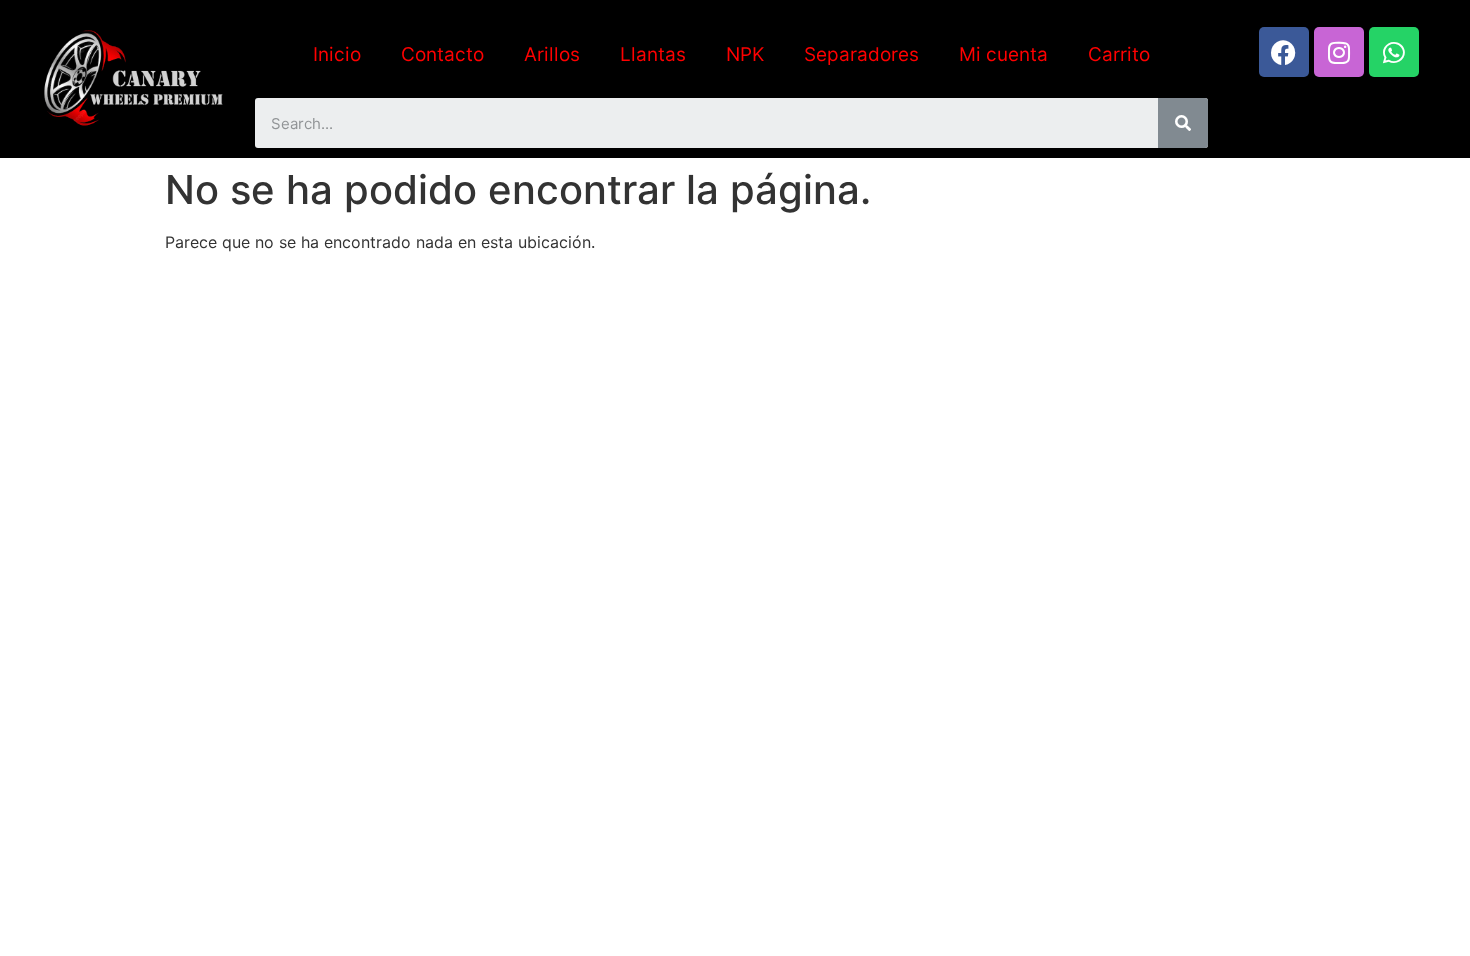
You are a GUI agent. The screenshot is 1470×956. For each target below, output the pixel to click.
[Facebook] (1284, 52)
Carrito (1119, 54)
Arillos (552, 54)
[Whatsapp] (1394, 52)
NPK (745, 54)
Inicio (337, 54)
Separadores (861, 54)
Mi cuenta (1003, 54)
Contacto (442, 54)
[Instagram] (1339, 52)
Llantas (653, 54)
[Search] (1183, 123)
